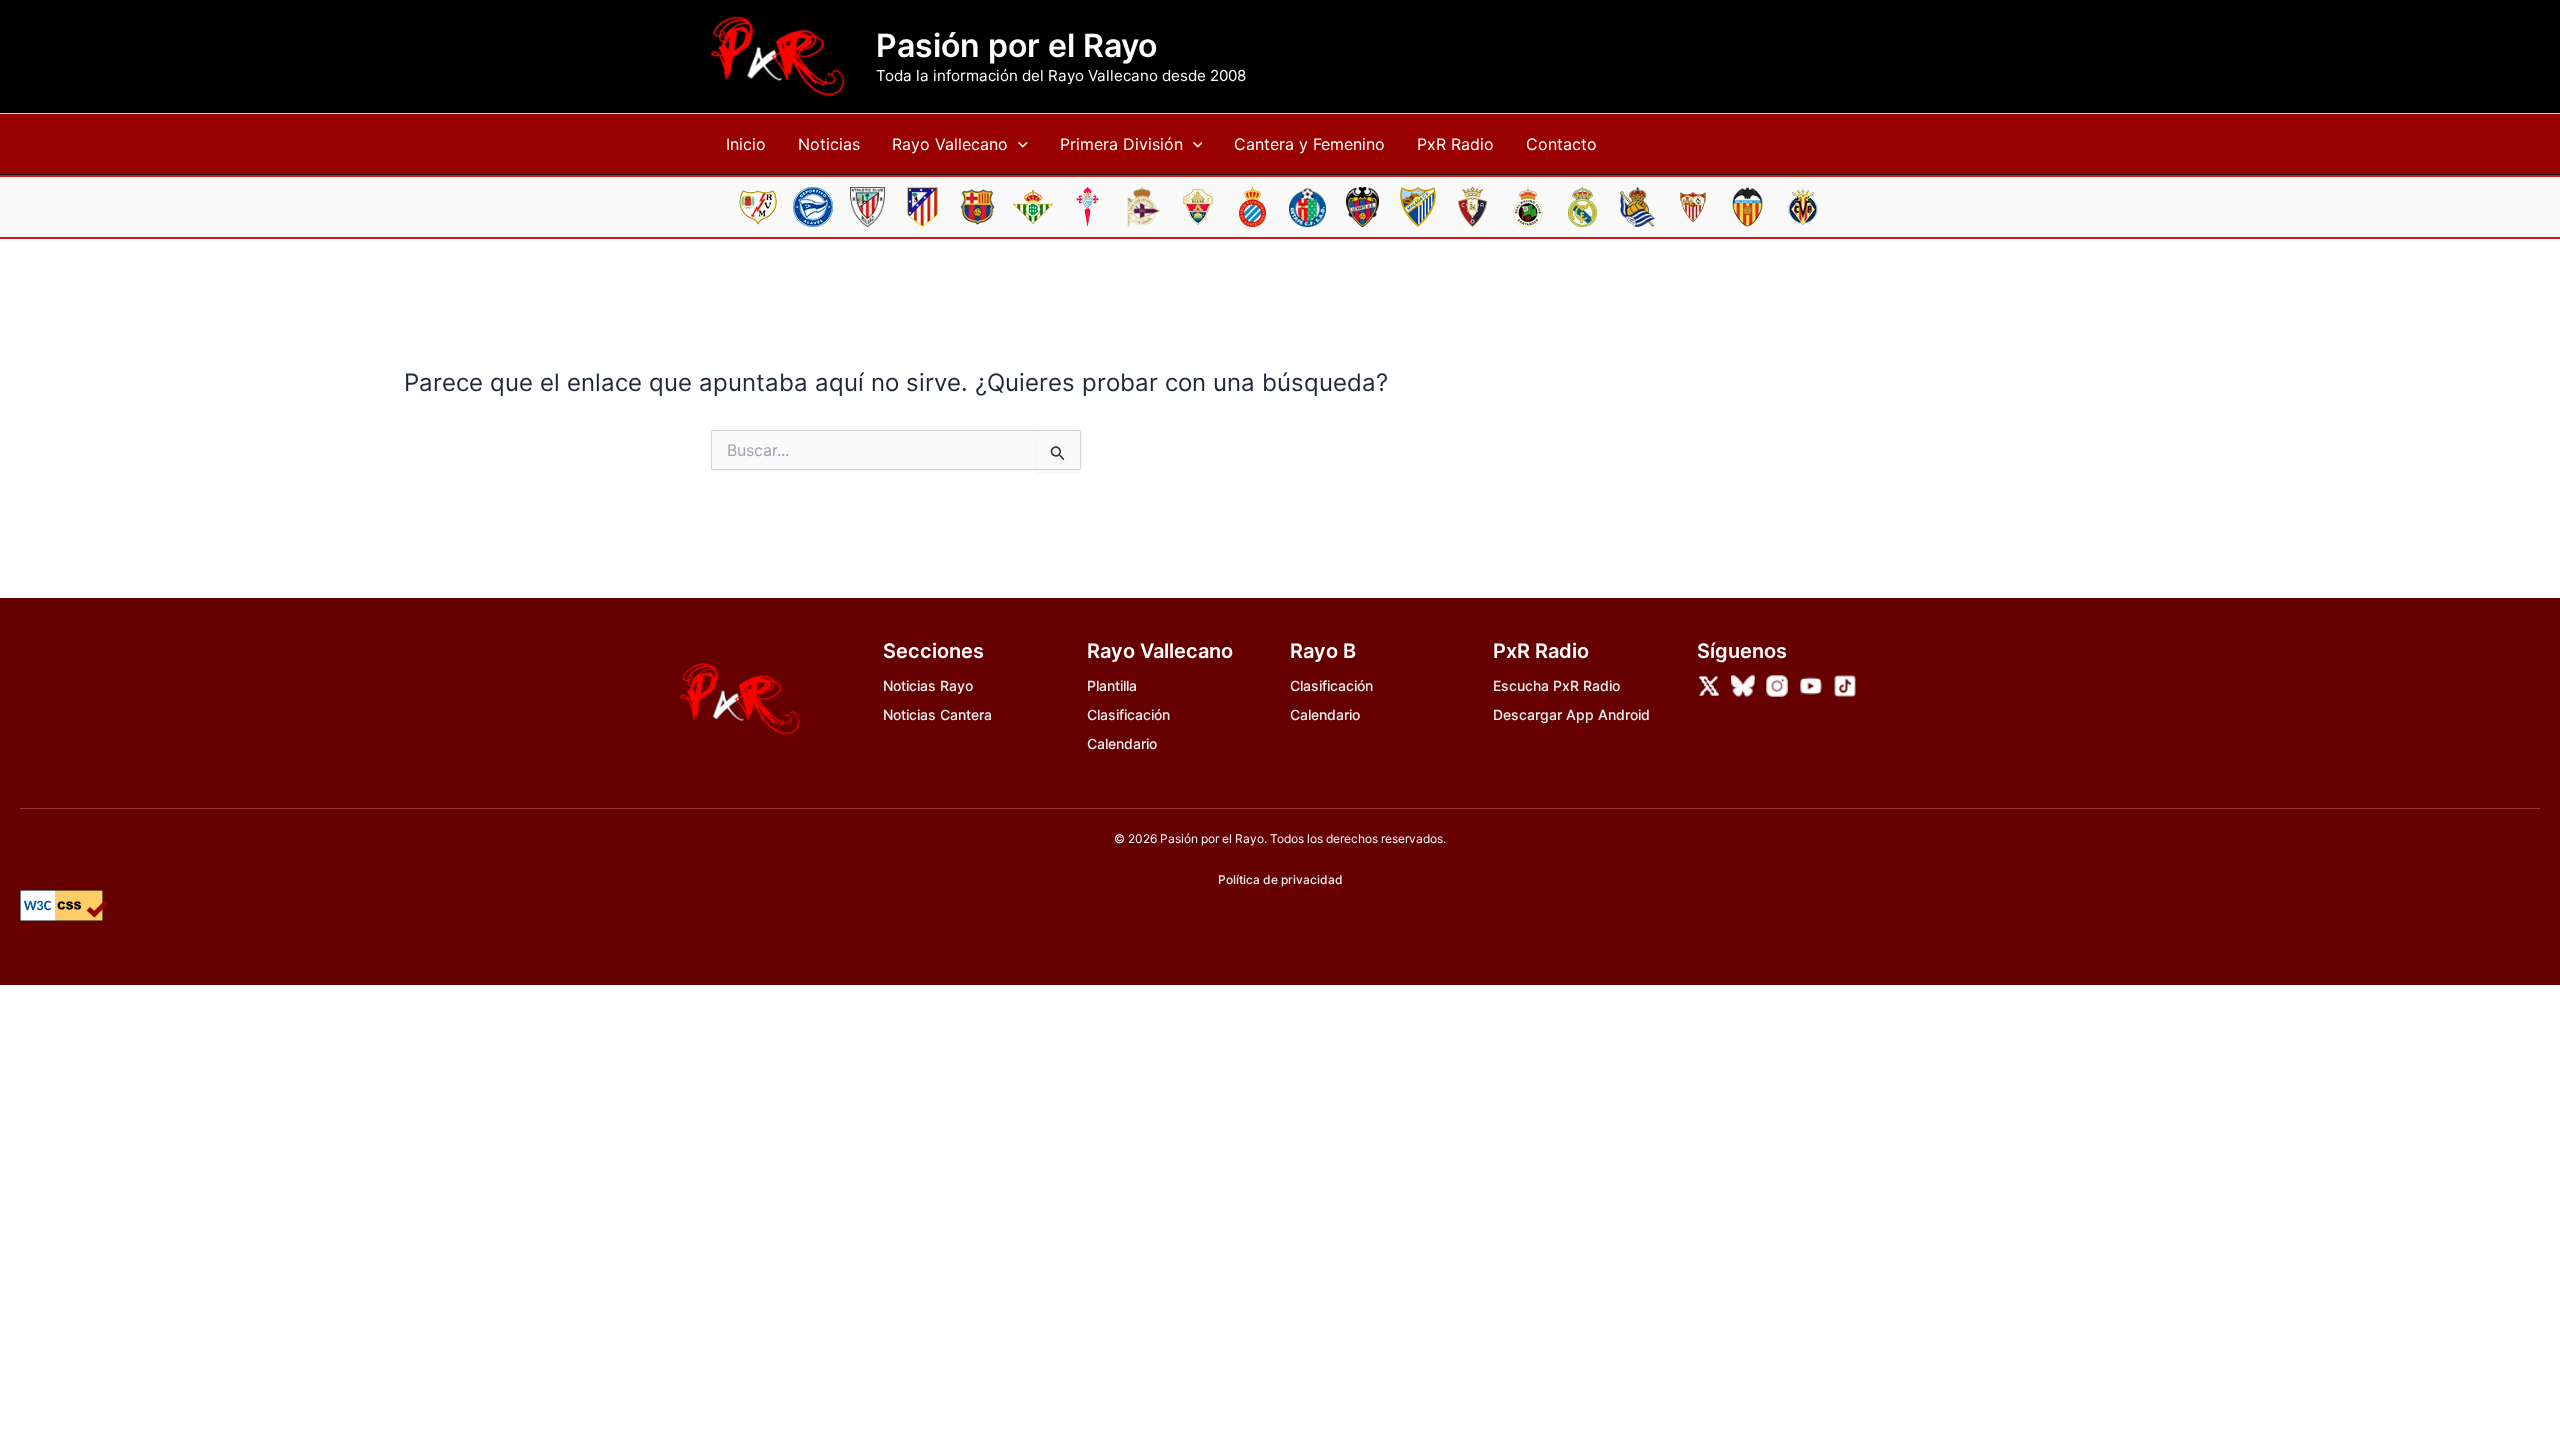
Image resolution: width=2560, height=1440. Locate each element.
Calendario (1122, 743)
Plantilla (1112, 685)
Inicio (746, 144)
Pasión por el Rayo (1016, 46)
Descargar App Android (1571, 714)
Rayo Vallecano (950, 144)
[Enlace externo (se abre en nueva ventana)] (1709, 686)
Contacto (1561, 144)
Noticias (829, 144)
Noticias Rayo (928, 685)
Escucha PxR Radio (1556, 685)
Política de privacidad (1280, 879)
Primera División (1121, 144)
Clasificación (1128, 714)
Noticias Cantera (937, 714)
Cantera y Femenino (1309, 144)
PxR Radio (1455, 144)
